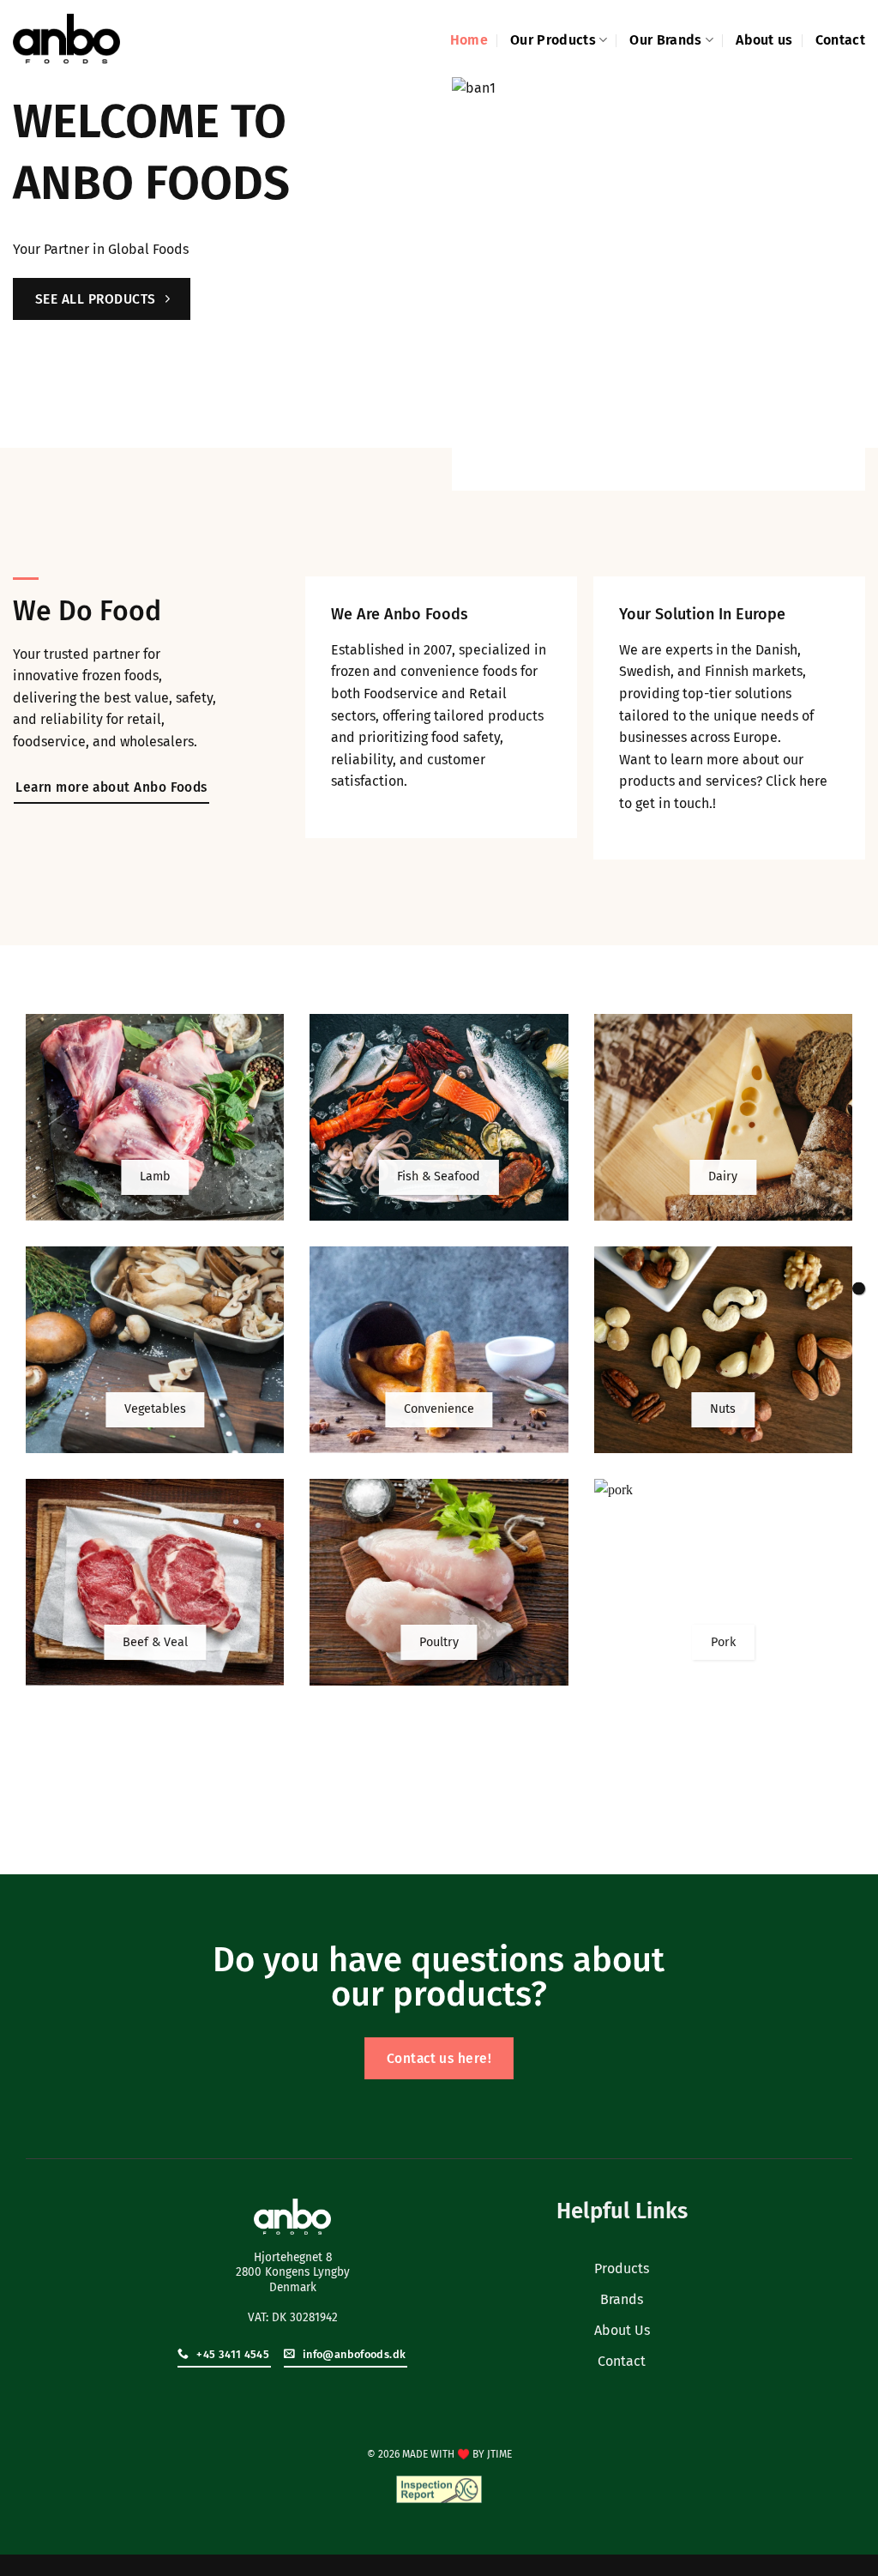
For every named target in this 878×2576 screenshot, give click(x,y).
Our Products (553, 40)
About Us (622, 2330)
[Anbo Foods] (66, 39)
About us (764, 40)
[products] (859, 1288)
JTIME (499, 2454)
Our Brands (665, 40)
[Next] (841, 284)
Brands (622, 2299)
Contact (840, 40)
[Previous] (476, 284)
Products (622, 2268)
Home (469, 40)
